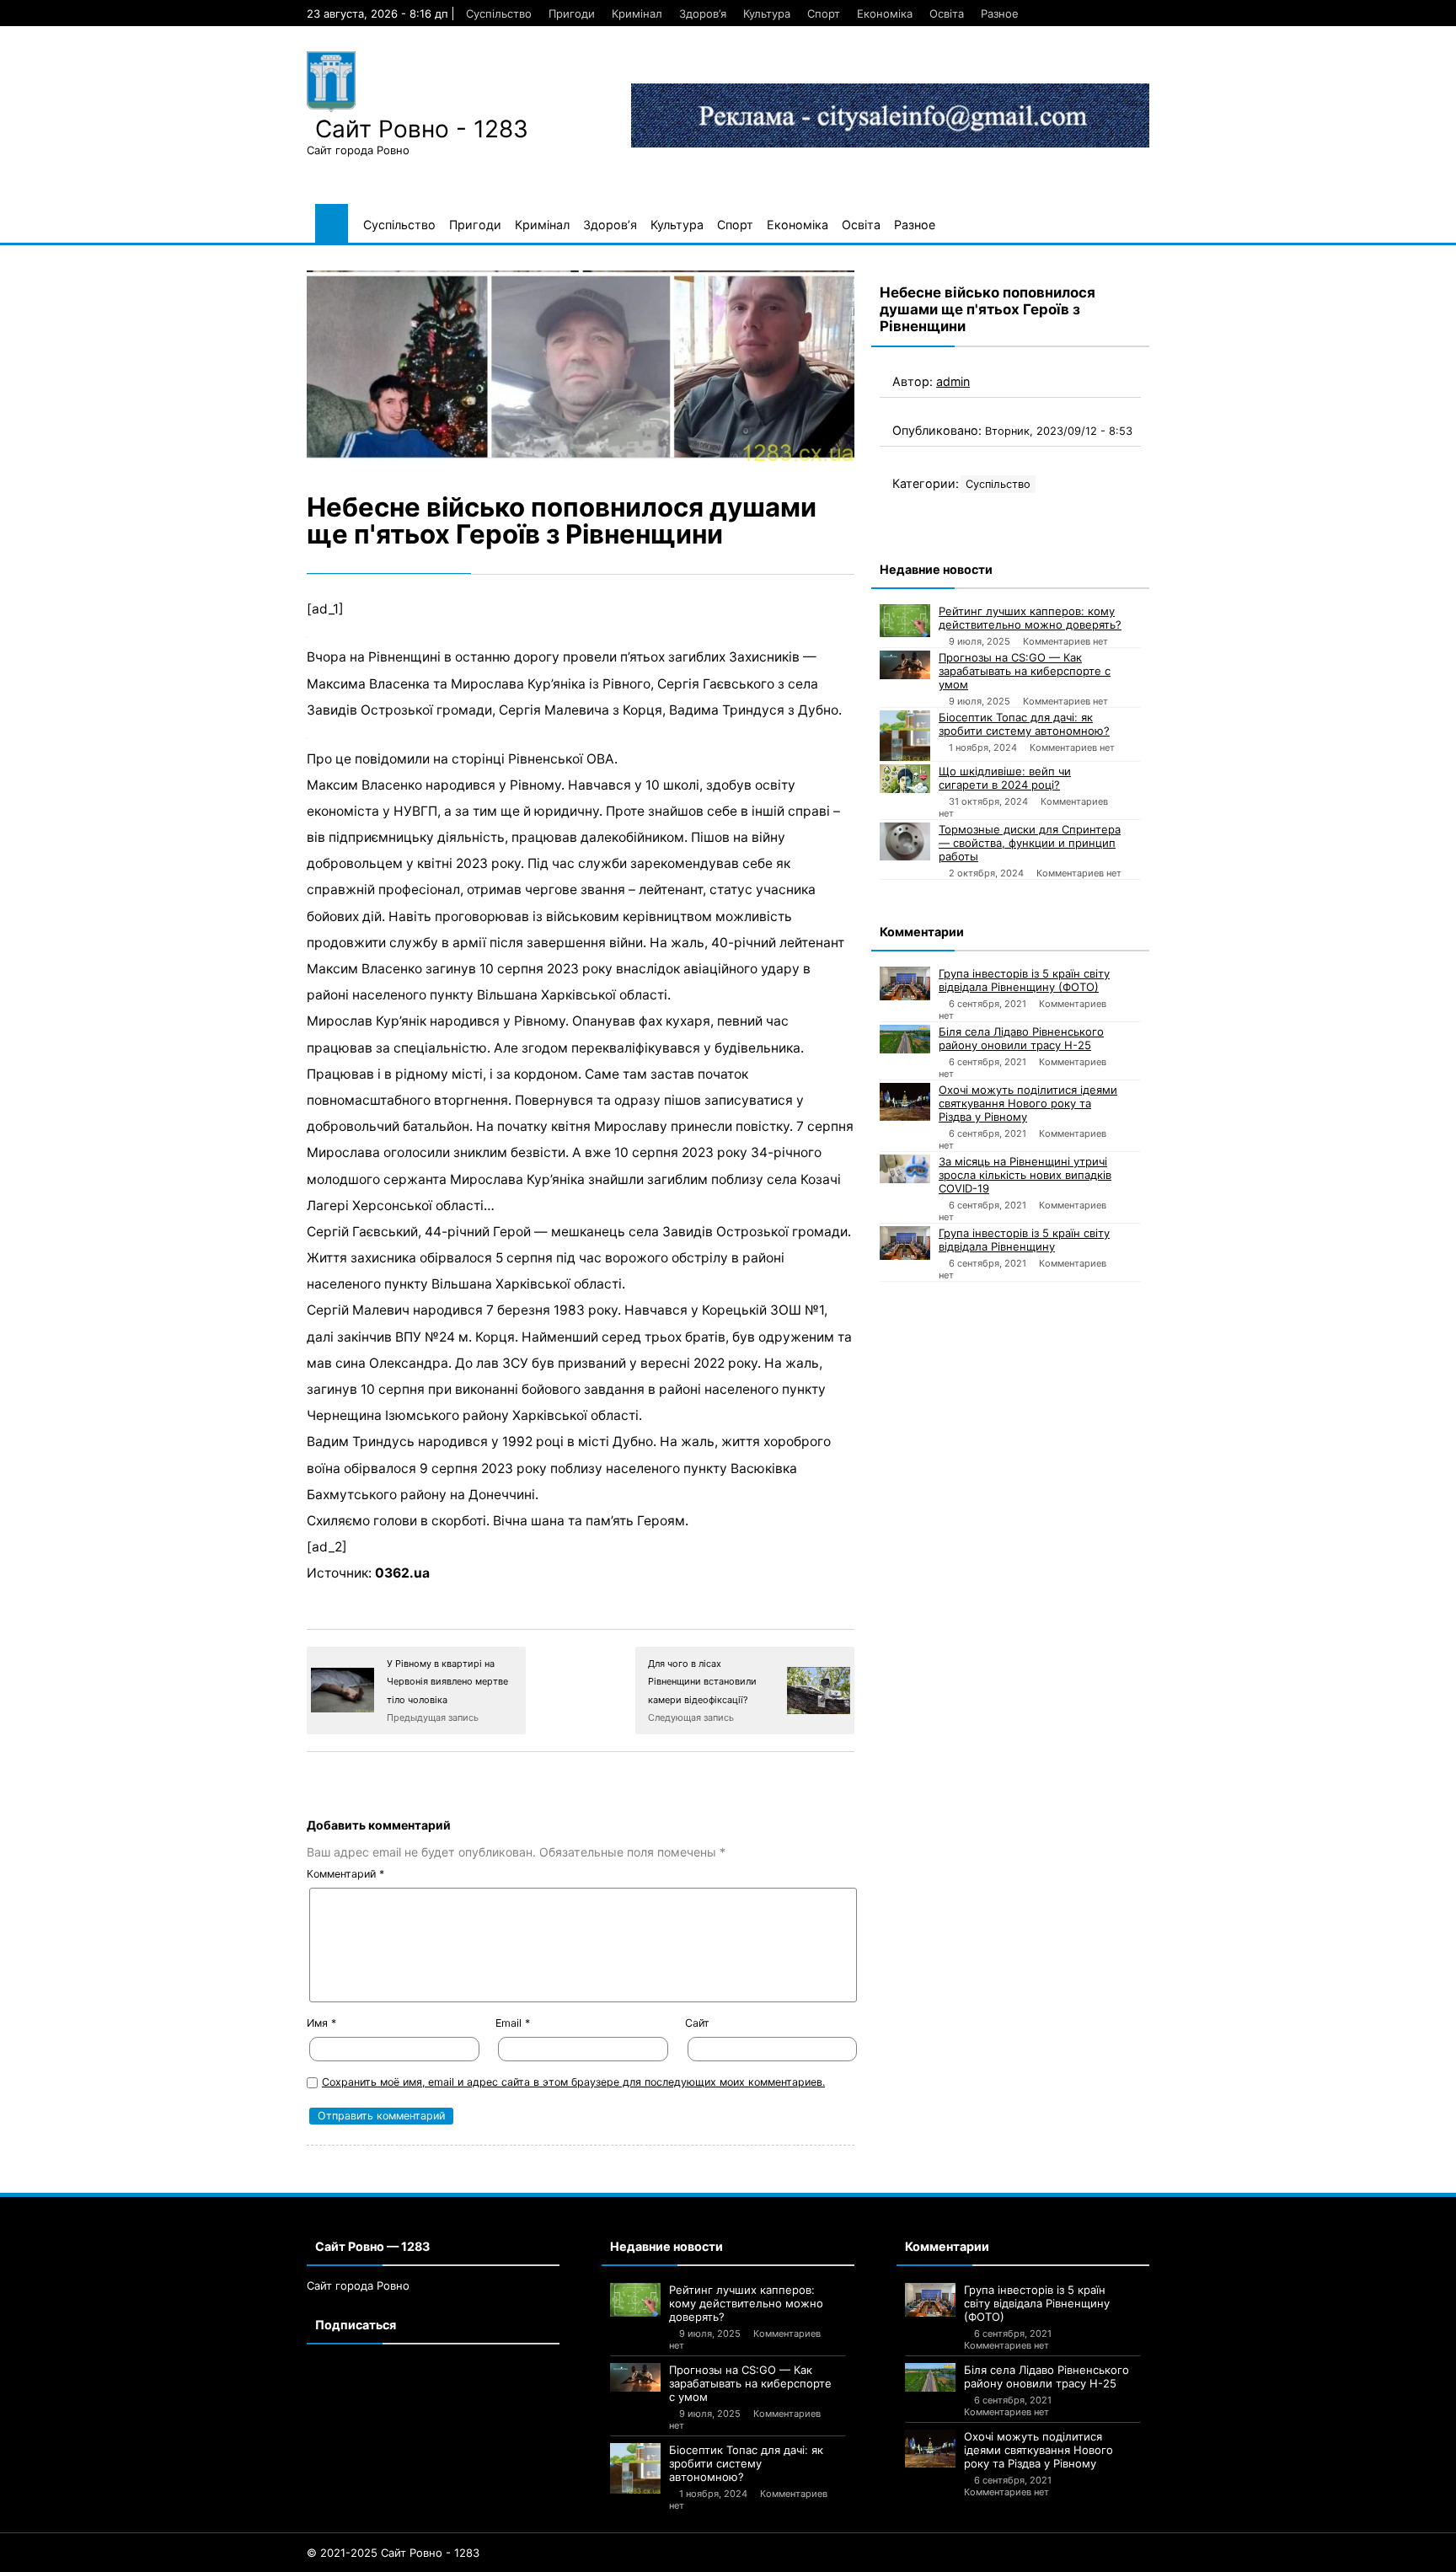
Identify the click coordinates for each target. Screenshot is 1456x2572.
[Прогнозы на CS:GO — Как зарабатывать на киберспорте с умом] (905, 665)
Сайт (697, 2023)
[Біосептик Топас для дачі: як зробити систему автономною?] (905, 736)
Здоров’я (703, 13)
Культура (767, 13)
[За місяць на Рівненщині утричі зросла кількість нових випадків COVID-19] (905, 1169)
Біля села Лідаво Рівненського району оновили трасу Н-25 (1021, 1038)
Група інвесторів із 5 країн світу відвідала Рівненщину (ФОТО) (1024, 980)
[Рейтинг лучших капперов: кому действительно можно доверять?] (905, 621)
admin (953, 381)
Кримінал (637, 13)
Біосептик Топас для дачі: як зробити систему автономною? (1024, 724)
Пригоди (572, 13)
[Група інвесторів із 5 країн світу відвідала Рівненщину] (905, 1243)
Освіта (947, 13)
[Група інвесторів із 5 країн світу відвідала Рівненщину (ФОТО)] (905, 983)
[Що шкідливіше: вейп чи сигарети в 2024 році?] (905, 779)
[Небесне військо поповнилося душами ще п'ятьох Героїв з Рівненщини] (581, 366)
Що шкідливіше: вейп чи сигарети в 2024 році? (1005, 778)
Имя (321, 2023)
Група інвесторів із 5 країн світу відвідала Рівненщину (1024, 1240)
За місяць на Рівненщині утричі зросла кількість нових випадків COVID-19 (1025, 1175)
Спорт (824, 13)
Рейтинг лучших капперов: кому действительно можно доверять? (1030, 618)
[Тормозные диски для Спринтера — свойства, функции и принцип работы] (905, 841)
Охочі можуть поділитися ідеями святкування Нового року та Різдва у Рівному (1028, 1103)
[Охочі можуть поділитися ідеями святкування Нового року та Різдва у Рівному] (905, 1102)
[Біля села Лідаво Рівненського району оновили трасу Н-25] (905, 1039)
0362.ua (402, 1573)
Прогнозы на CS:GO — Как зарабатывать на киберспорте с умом (1025, 671)
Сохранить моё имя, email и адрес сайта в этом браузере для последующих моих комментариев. (573, 2082)
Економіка (885, 13)
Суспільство (499, 13)
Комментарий (345, 1874)
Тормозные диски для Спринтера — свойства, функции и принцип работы (1030, 843)
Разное (1000, 13)
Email (513, 2023)
